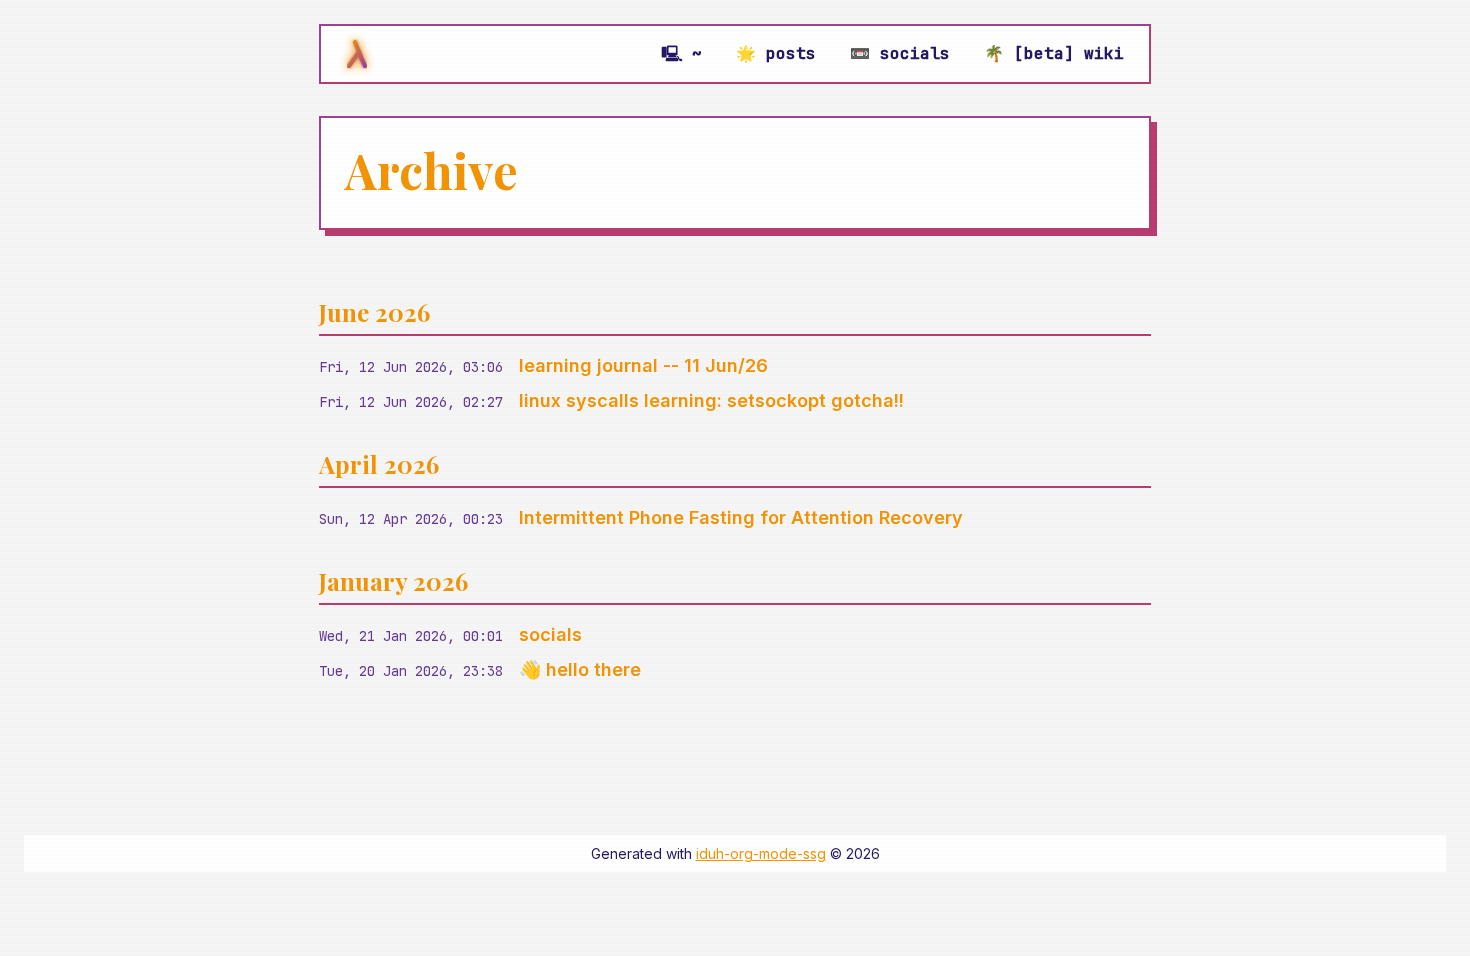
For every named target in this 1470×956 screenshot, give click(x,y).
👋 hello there (580, 669)
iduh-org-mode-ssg (761, 853)
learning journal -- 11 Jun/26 (643, 365)
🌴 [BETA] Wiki (1054, 53)
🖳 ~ (681, 53)
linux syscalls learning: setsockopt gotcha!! (711, 400)
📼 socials (900, 53)
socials (550, 634)
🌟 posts (776, 53)
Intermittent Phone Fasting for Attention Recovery (741, 517)
